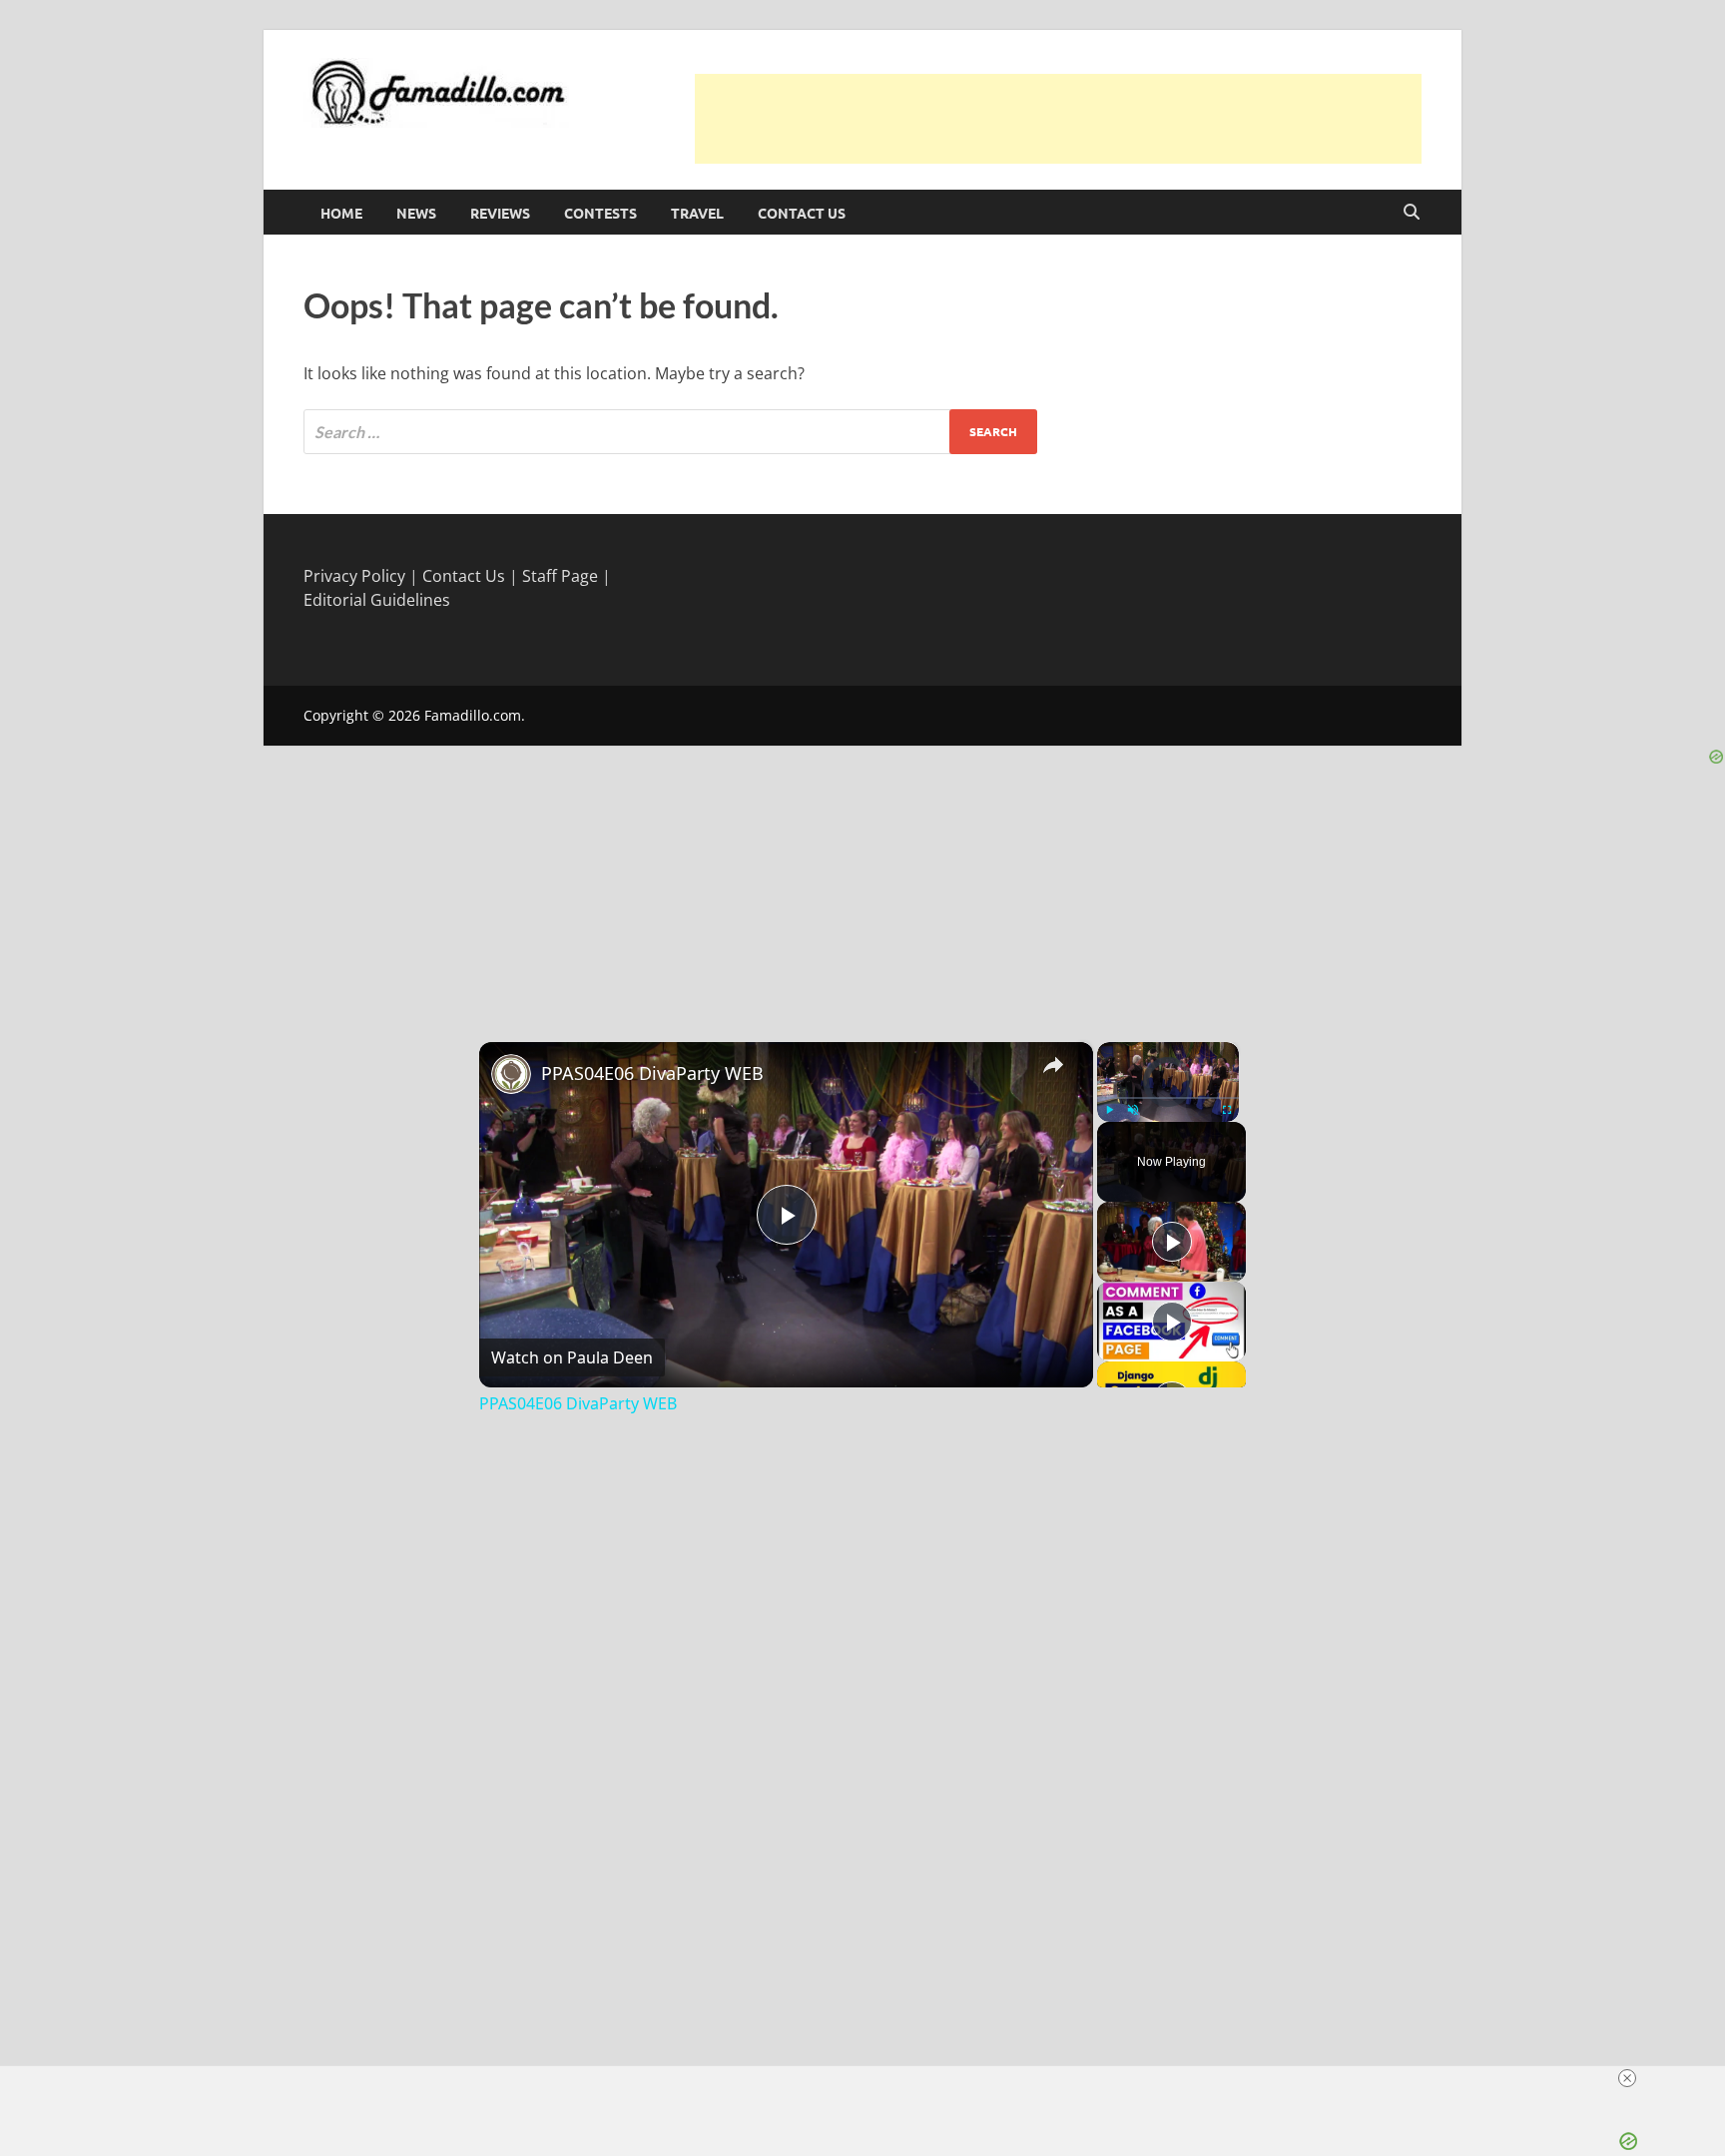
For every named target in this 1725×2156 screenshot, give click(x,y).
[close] (1627, 2078)
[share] (1053, 1064)
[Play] (1109, 1110)
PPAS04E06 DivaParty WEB (652, 1073)
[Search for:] (670, 432)
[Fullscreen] (1227, 1110)
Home (341, 213)
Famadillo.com (473, 715)
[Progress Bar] (1168, 1097)
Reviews (500, 213)
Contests (600, 213)
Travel (697, 213)
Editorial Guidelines (377, 600)
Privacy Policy (354, 576)
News (416, 213)
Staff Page (560, 576)
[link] (511, 1074)
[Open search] (1412, 213)
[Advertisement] (1058, 119)
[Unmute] (1133, 1110)
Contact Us (802, 213)
